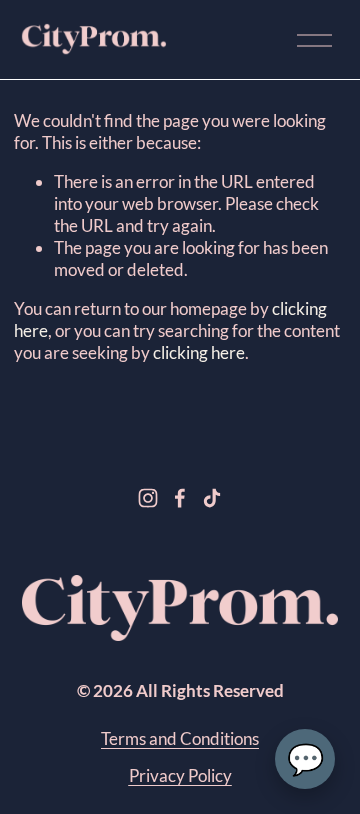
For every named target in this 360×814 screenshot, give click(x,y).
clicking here (199, 352)
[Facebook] (180, 498)
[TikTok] (212, 498)
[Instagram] (148, 498)
